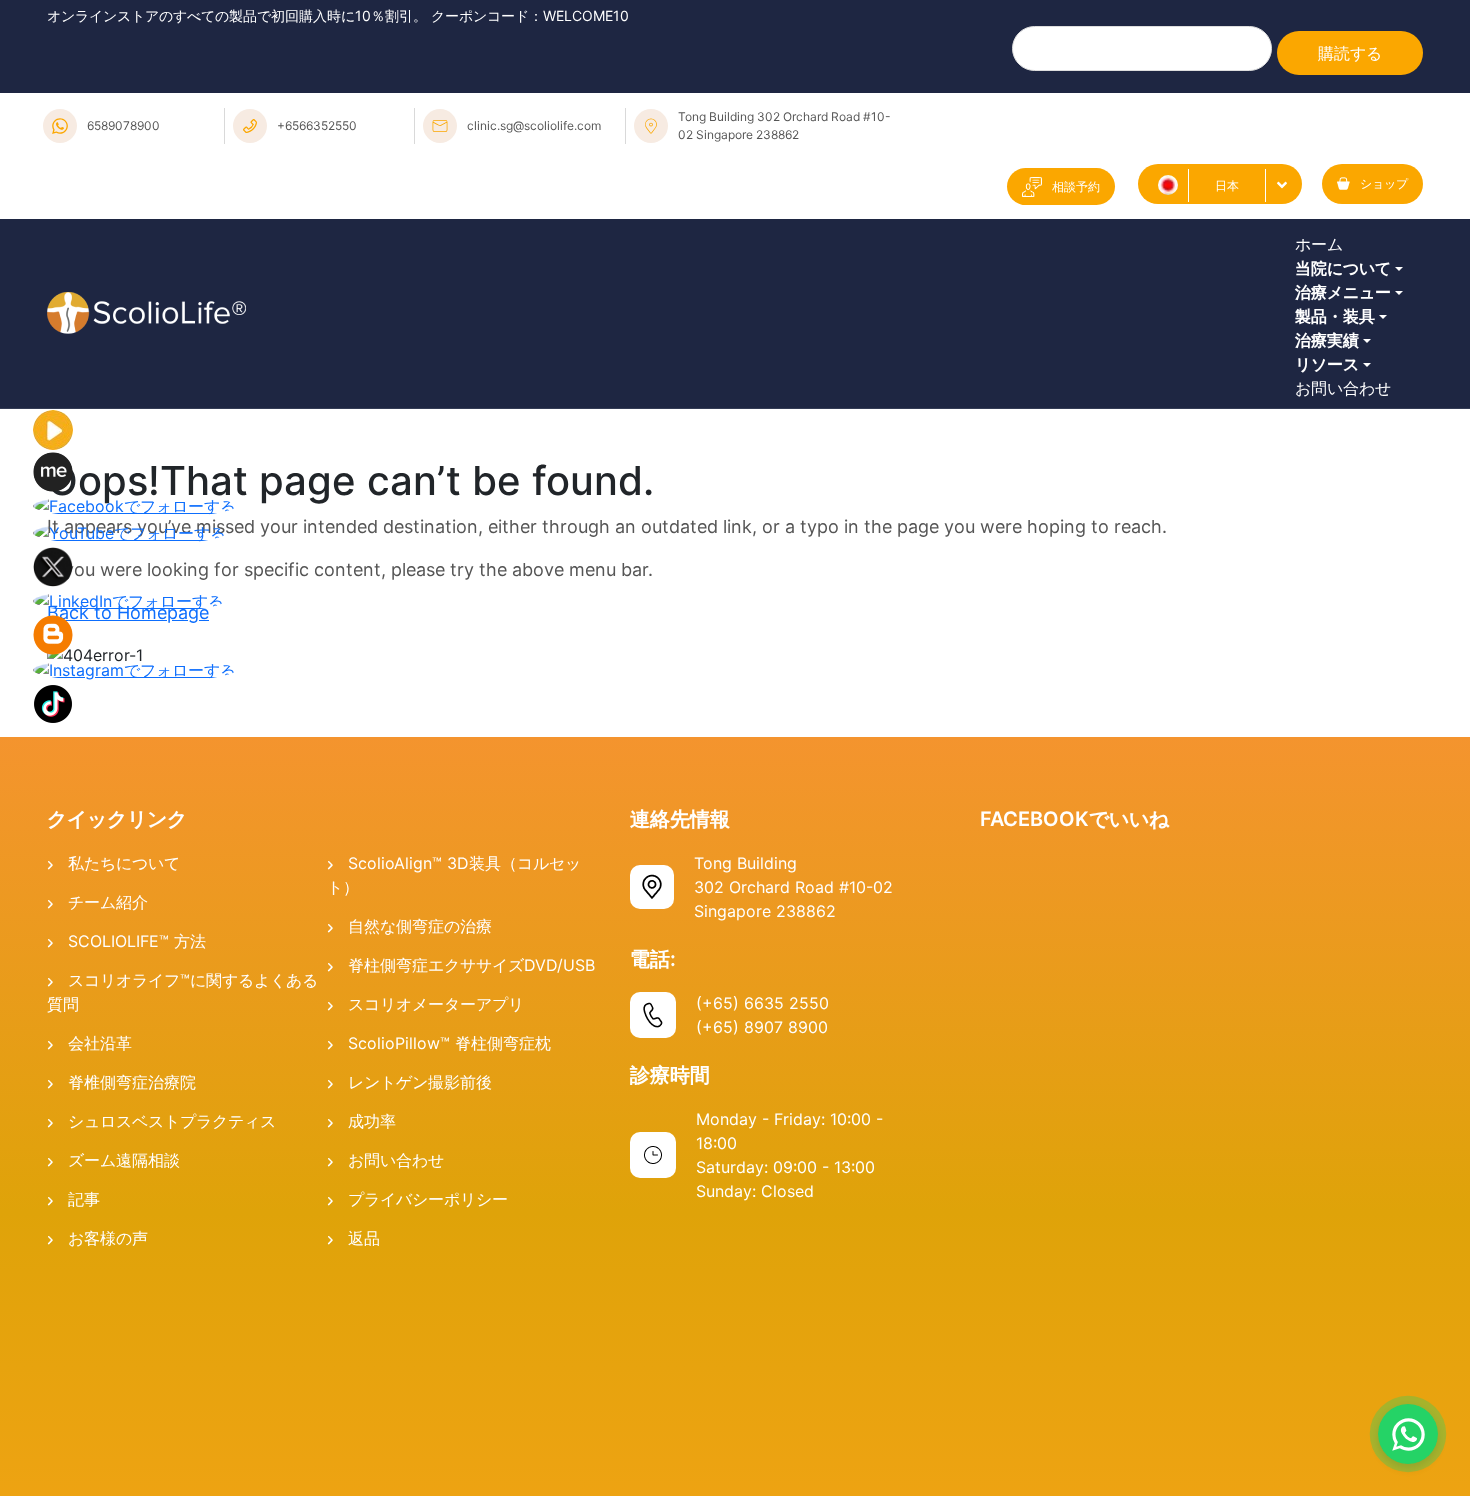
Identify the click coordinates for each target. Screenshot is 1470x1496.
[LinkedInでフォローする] (128, 817)
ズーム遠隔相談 (124, 1377)
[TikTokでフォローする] (53, 919)
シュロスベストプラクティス (172, 1338)
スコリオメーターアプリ (436, 1221)
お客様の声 (108, 1455)
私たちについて (124, 1080)
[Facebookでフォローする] (134, 722)
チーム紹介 (108, 1119)
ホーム (1324, 259)
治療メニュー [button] (1348, 369)
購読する (1350, 53)
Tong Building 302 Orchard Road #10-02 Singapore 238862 (784, 125)
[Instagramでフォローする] (134, 885)
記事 (84, 1416)
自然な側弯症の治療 (420, 1143)
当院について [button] (1348, 314)
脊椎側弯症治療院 (132, 1299)
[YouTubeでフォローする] (129, 748)
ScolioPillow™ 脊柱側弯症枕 (449, 1260)
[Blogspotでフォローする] (53, 851)
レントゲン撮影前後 (420, 1299)
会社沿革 (100, 1260)
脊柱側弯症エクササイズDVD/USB (471, 1182)
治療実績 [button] (1332, 479)
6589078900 (123, 125)
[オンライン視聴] (53, 645)
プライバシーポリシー (428, 1416)
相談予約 (1076, 186)
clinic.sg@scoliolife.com (534, 125)
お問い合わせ (1348, 589)
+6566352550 (317, 125)
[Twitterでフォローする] (53, 782)
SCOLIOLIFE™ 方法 (137, 1158)
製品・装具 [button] (1340, 424)
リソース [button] (1332, 534)
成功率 (372, 1338)
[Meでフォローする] (53, 687)
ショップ (1384, 183)
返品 (364, 1455)
